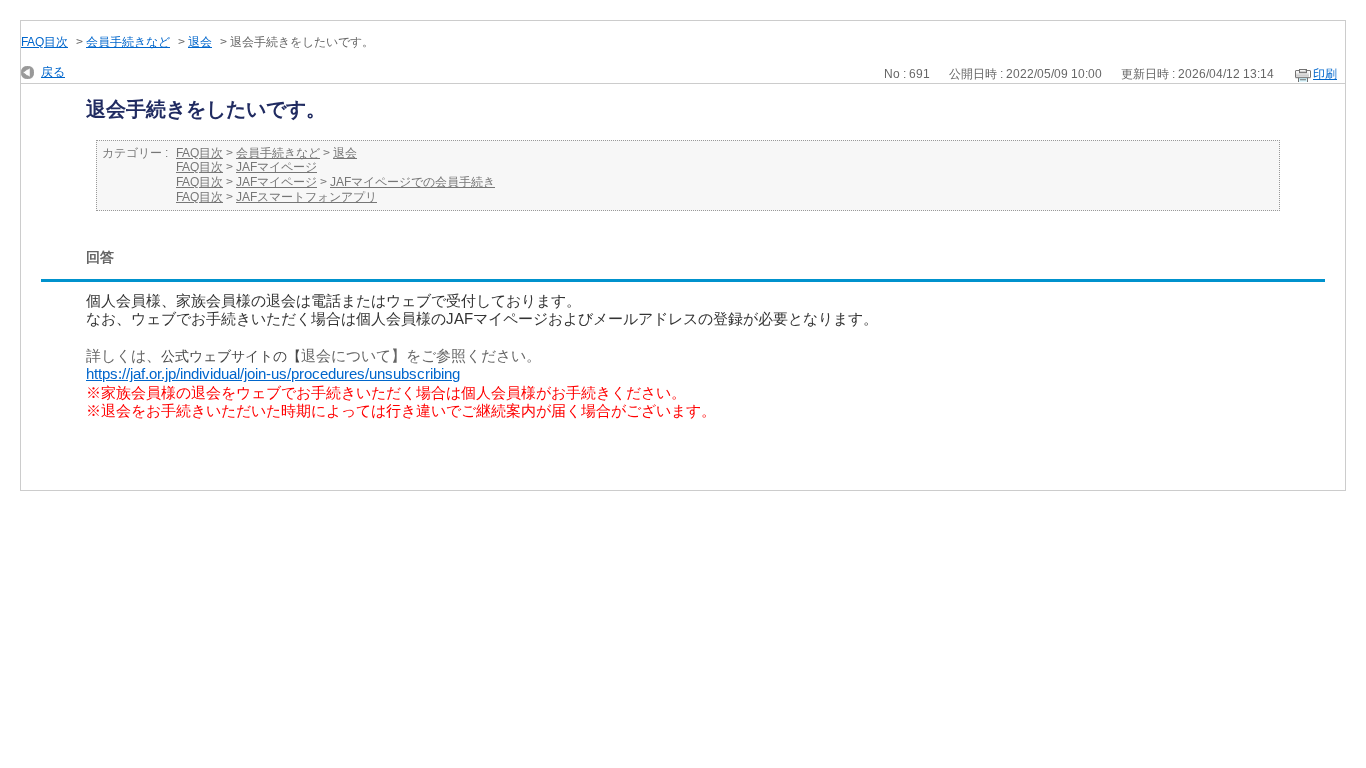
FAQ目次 (44, 42)
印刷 (1325, 74)
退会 (200, 42)
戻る (53, 72)
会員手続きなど (128, 42)
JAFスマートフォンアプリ (306, 197)
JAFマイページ (276, 167)
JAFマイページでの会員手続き (412, 182)
